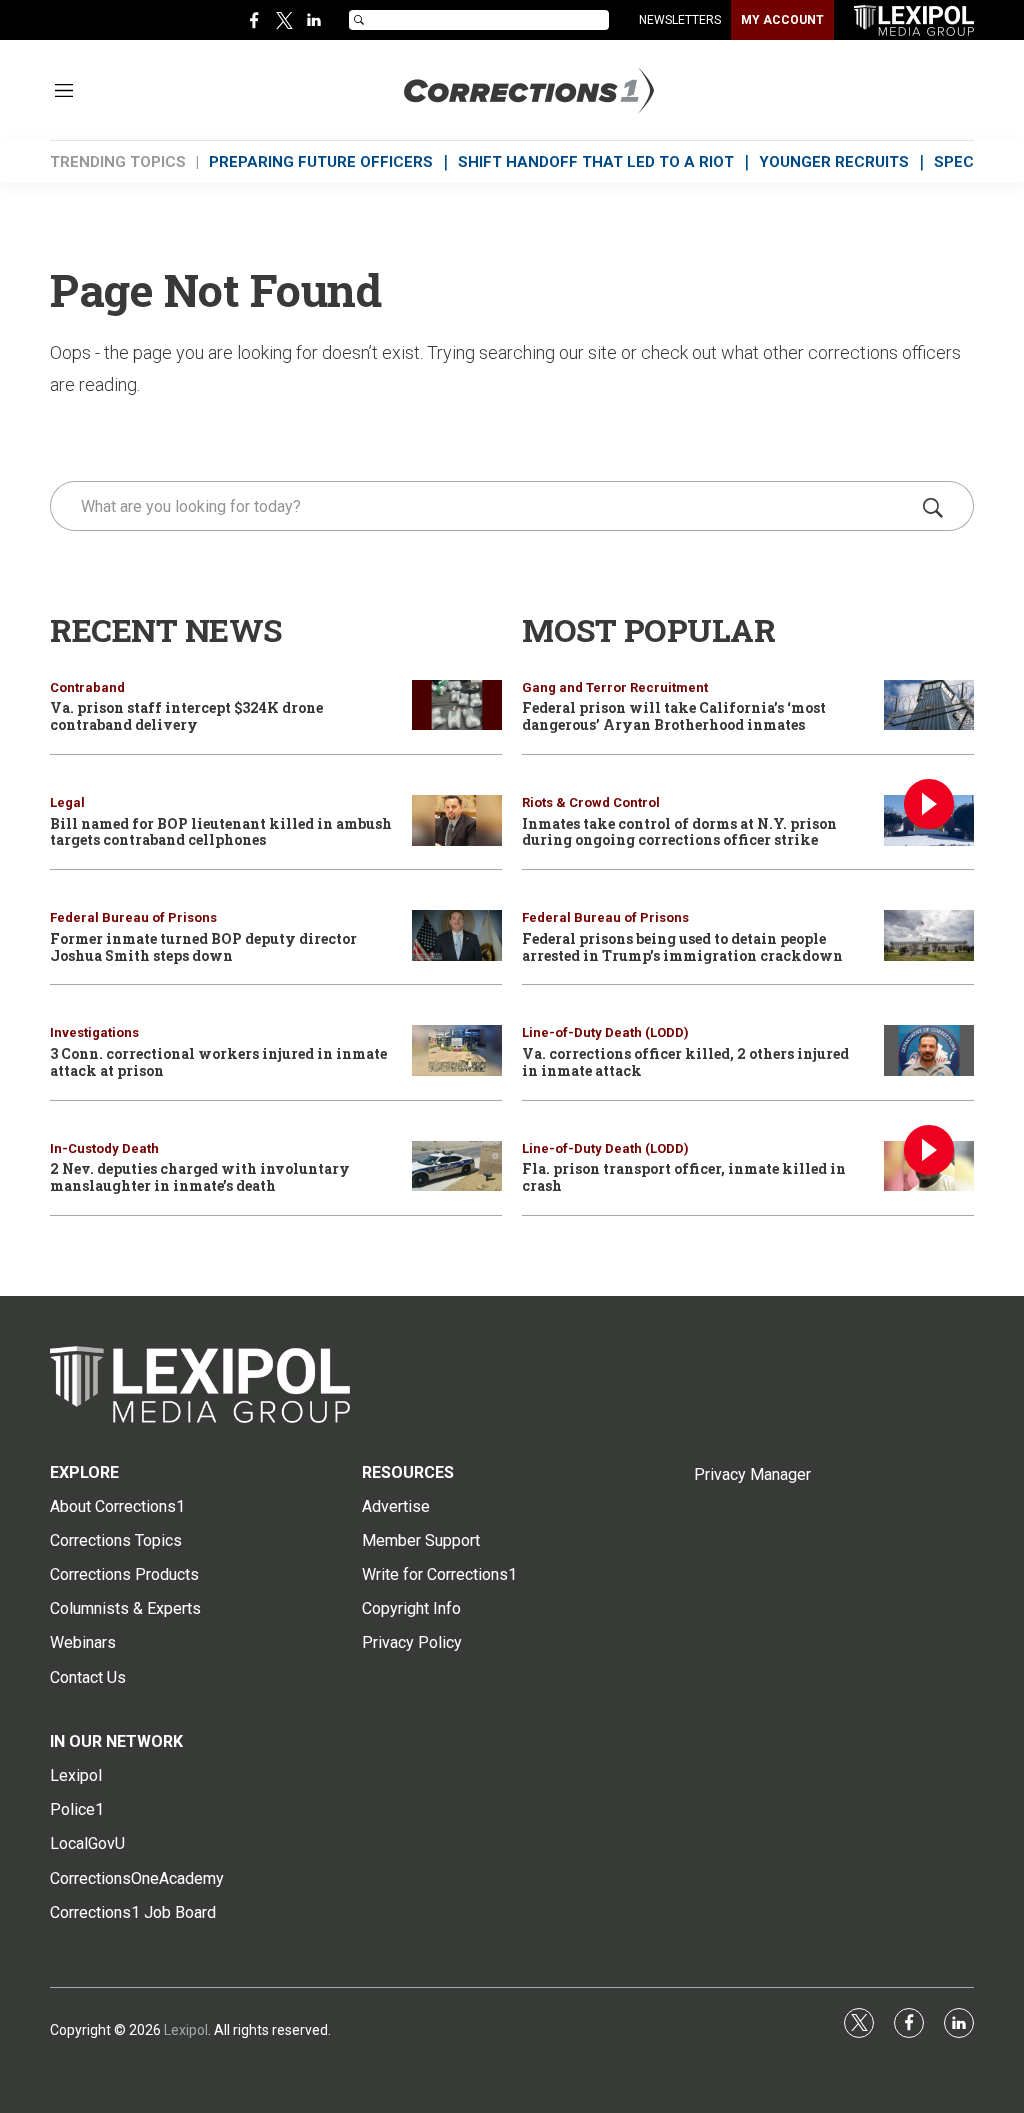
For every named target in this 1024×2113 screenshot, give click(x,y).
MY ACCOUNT (782, 20)
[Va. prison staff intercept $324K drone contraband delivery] (457, 705)
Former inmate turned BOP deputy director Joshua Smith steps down (203, 947)
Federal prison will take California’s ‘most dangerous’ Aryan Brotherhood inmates (674, 716)
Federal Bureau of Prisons (133, 917)
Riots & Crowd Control (591, 802)
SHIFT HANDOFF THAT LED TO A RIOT (596, 162)
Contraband (87, 687)
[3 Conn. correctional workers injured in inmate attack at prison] (457, 1050)
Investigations (94, 1032)
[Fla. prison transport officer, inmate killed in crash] (929, 1166)
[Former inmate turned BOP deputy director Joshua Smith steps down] (457, 935)
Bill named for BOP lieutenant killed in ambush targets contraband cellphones (221, 832)
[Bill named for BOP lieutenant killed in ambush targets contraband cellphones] (457, 820)
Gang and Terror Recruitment (615, 687)
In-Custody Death (104, 1148)
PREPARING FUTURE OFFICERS (321, 162)
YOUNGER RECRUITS (834, 162)
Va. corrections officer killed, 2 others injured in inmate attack (685, 1062)
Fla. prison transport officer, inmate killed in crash (684, 1177)
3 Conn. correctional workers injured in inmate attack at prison (218, 1062)
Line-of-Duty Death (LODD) (605, 1032)
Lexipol (186, 2030)
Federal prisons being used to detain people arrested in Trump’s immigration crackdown (682, 947)
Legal (67, 802)
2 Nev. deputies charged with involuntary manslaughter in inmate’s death (200, 1177)
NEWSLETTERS (680, 20)
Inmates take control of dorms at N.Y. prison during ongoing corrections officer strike (679, 832)
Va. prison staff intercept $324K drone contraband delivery (186, 716)
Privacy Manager (752, 1474)
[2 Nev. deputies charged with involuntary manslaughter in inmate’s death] (457, 1166)
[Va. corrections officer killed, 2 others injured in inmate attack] (929, 1050)
